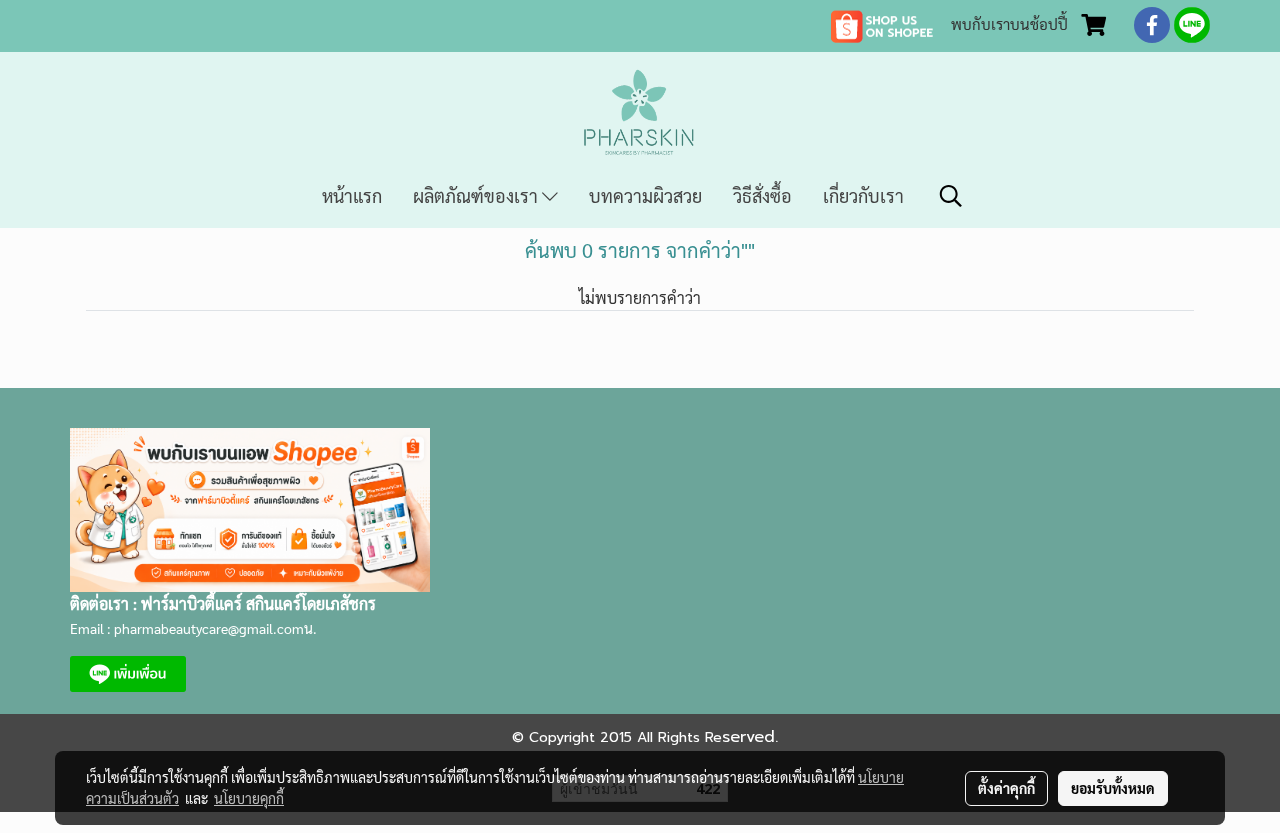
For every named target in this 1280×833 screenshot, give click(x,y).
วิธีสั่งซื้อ (762, 195)
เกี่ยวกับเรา (863, 195)
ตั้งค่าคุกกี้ (1006, 788)
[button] (951, 196)
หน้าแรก (352, 195)
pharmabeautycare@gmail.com (209, 628)
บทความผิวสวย (645, 195)
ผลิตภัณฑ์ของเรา (477, 195)
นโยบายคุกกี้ (249, 798)
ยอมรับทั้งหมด (1113, 788)
